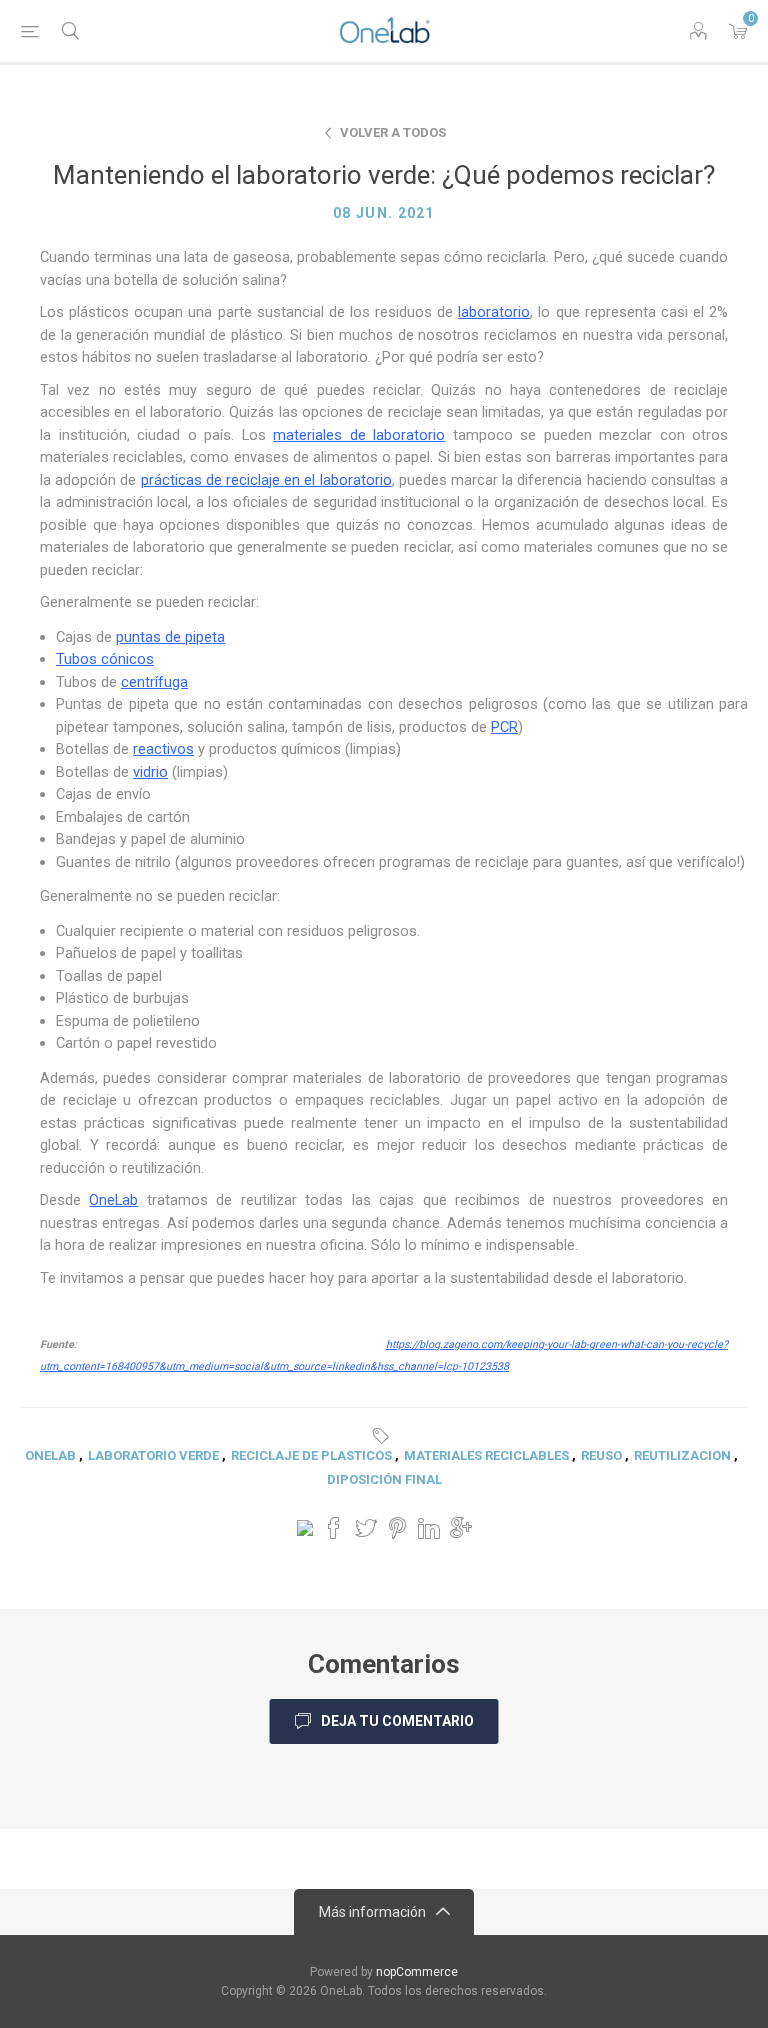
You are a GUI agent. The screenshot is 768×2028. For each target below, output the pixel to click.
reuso (601, 1455)
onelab (50, 1455)
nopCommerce (417, 1972)
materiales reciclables (486, 1455)
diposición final (384, 1479)
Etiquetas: (384, 1436)
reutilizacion (682, 1455)
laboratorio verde (153, 1455)
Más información (372, 1912)
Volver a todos (393, 132)
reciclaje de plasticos (311, 1455)
